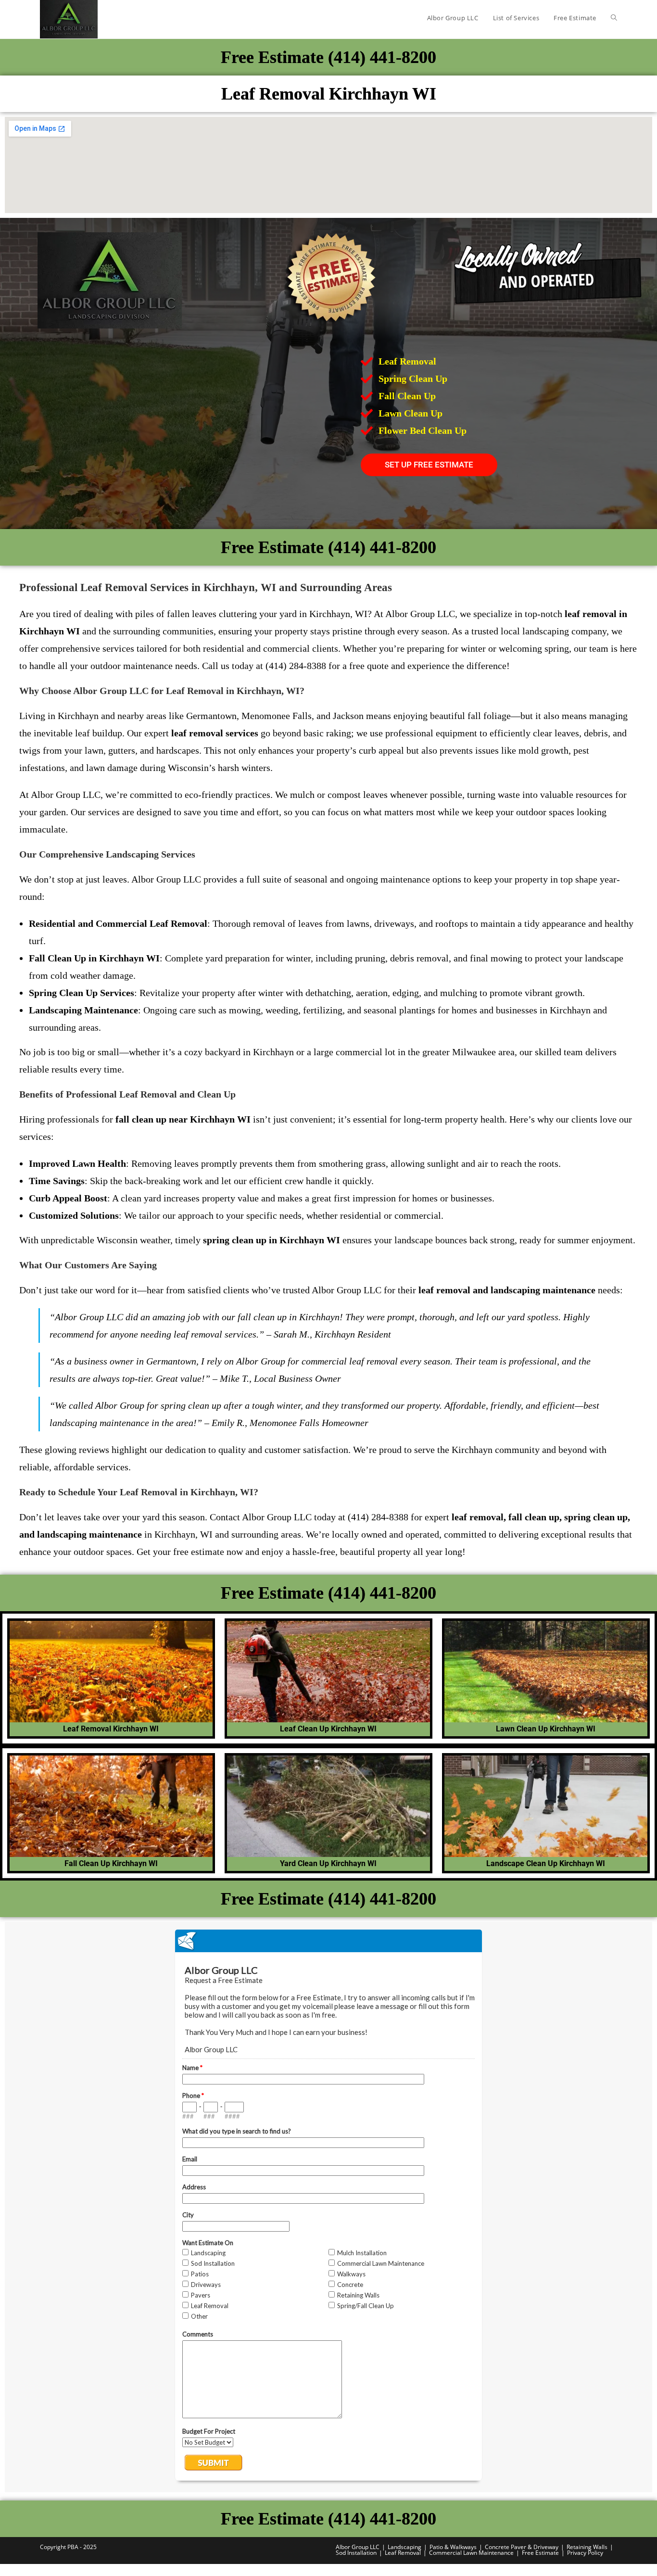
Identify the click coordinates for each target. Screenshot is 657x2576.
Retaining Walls (587, 2547)
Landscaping (404, 2547)
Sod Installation (356, 2553)
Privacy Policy (585, 2553)
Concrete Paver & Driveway (522, 2547)
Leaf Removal (403, 2553)
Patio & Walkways (453, 2547)
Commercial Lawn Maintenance (471, 2553)
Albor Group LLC (358, 2547)
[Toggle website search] (614, 18)
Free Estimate (540, 2553)
